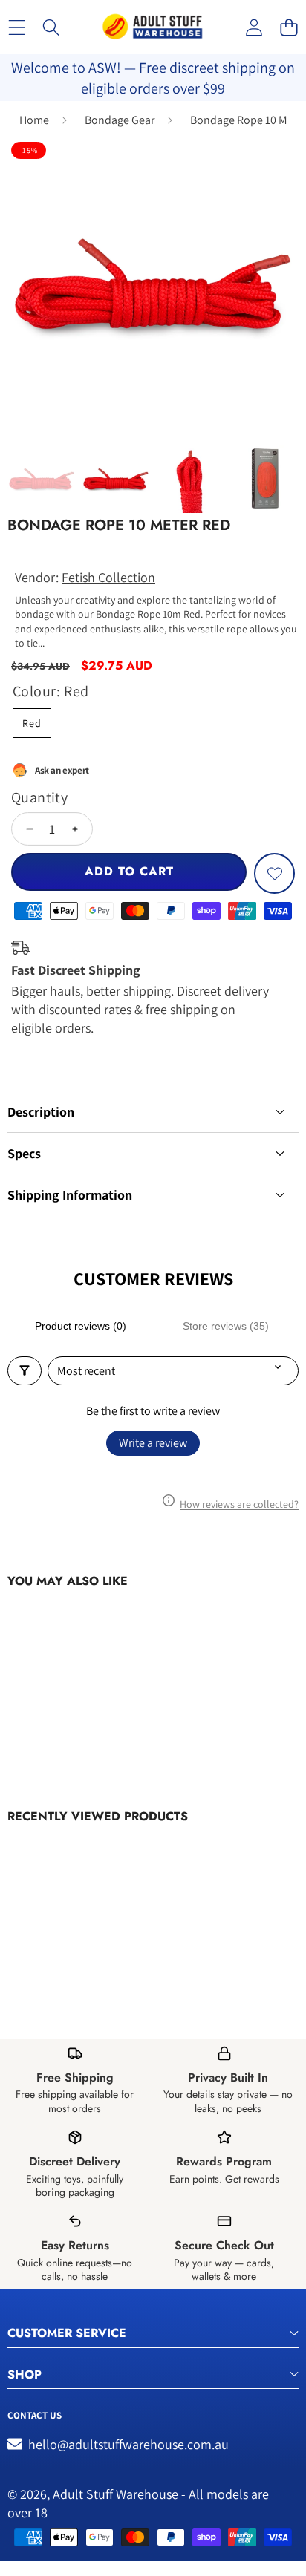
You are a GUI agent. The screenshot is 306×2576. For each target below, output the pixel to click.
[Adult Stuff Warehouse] (152, 27)
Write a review (153, 1443)
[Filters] (25, 1371)
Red (32, 723)
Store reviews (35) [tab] (226, 1326)
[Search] (52, 27)
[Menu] (17, 27)
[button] (289, 27)
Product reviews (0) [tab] (81, 1326)
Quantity (39, 797)
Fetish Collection (108, 577)
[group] (42, 479)
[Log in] (254, 27)
